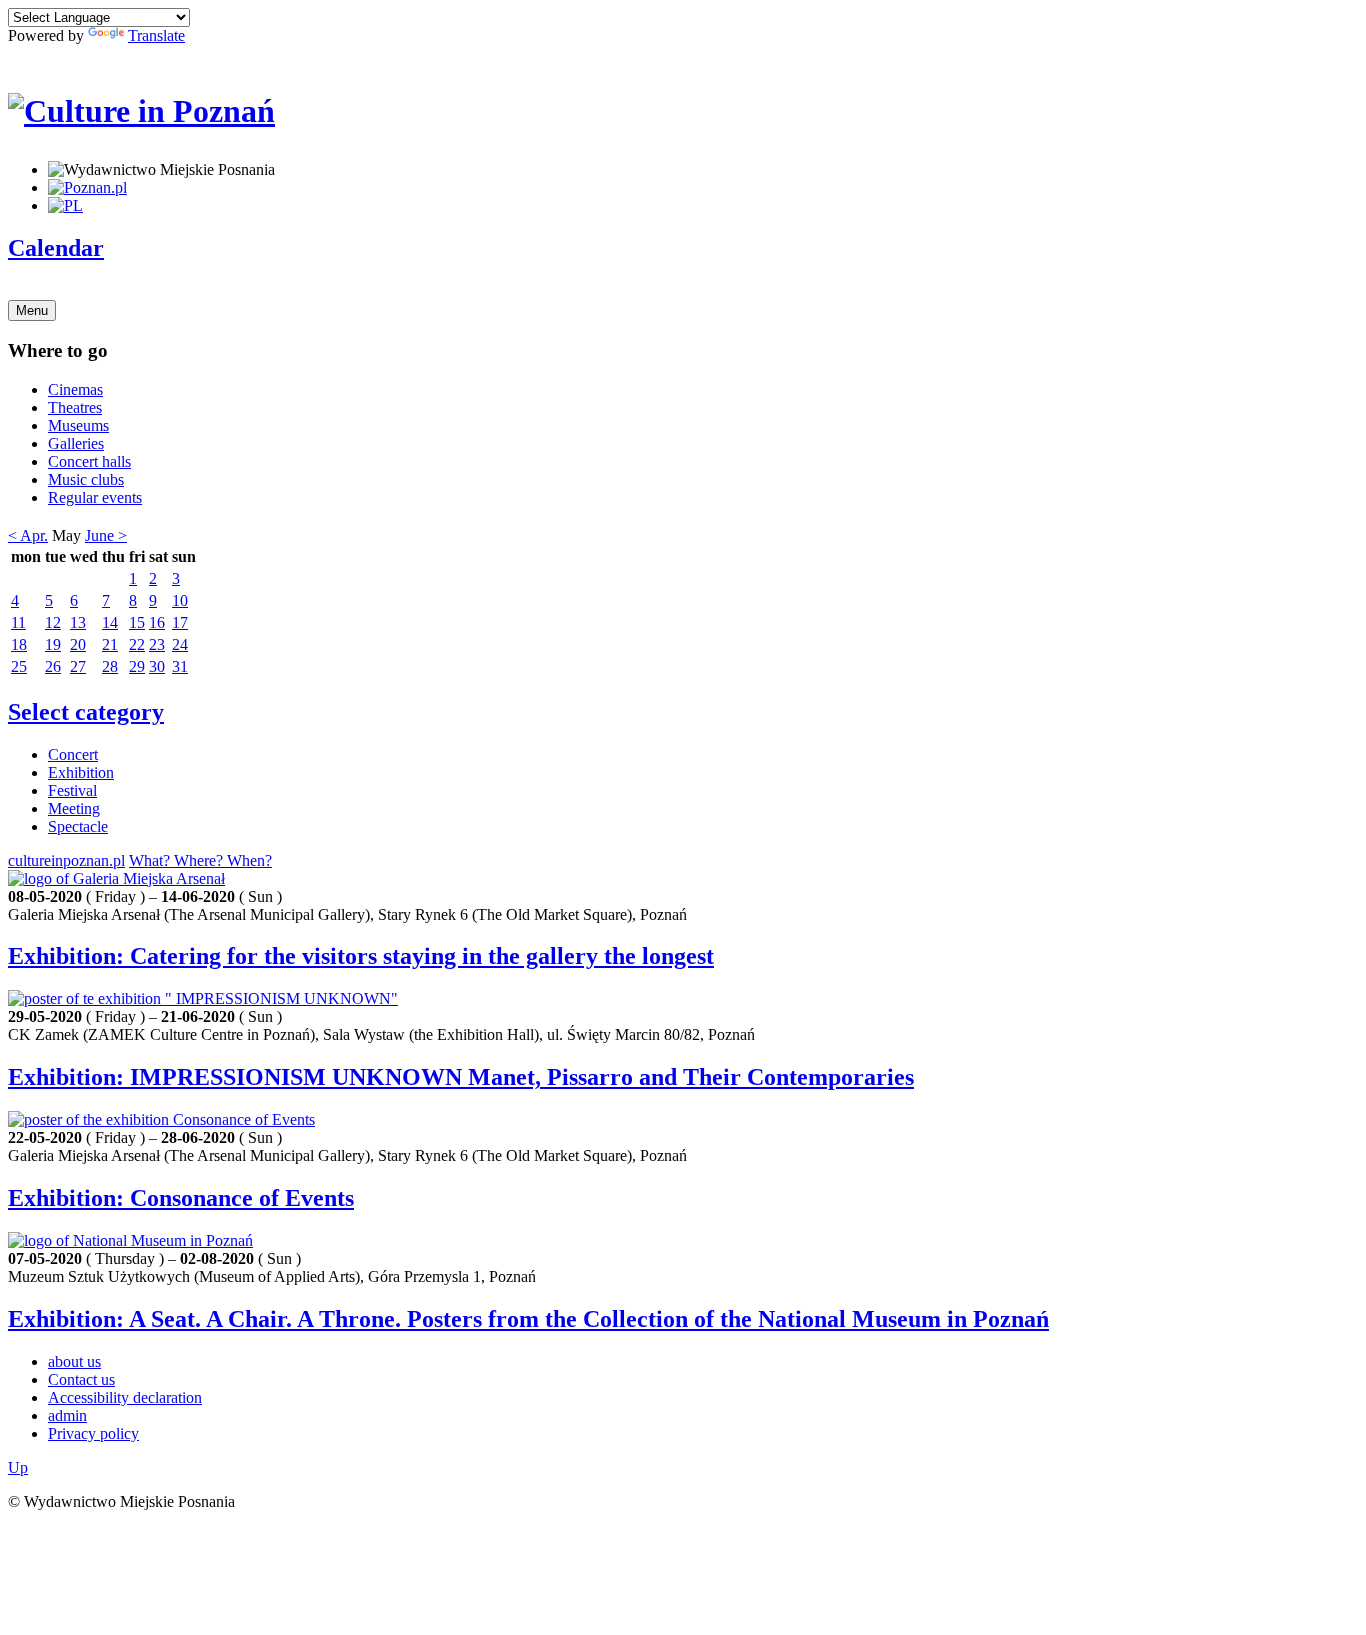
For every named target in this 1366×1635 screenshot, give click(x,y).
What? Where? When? (200, 860)
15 (137, 622)
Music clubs (86, 479)
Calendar (56, 248)
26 (53, 666)
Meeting (74, 808)
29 (137, 666)
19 (53, 644)
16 (157, 622)
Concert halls (89, 461)
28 (110, 666)
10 (180, 600)
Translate (156, 35)
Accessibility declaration (125, 1397)
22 (137, 644)
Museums (78, 425)
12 (53, 622)
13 (78, 622)
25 (19, 666)
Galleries (76, 443)
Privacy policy (93, 1433)
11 (18, 622)
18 (19, 644)
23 (157, 644)
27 (78, 666)
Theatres (75, 407)
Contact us (81, 1379)
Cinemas (75, 389)
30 (157, 666)
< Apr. (28, 535)
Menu (32, 310)
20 (78, 644)
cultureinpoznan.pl (66, 860)
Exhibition (81, 772)
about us (74, 1361)
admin (67, 1415)
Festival (72, 790)
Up (18, 1467)
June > (106, 535)
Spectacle (78, 826)
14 (110, 622)
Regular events (95, 497)
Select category (86, 712)
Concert (73, 754)
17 (180, 622)
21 (110, 644)
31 (180, 666)
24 (180, 644)
